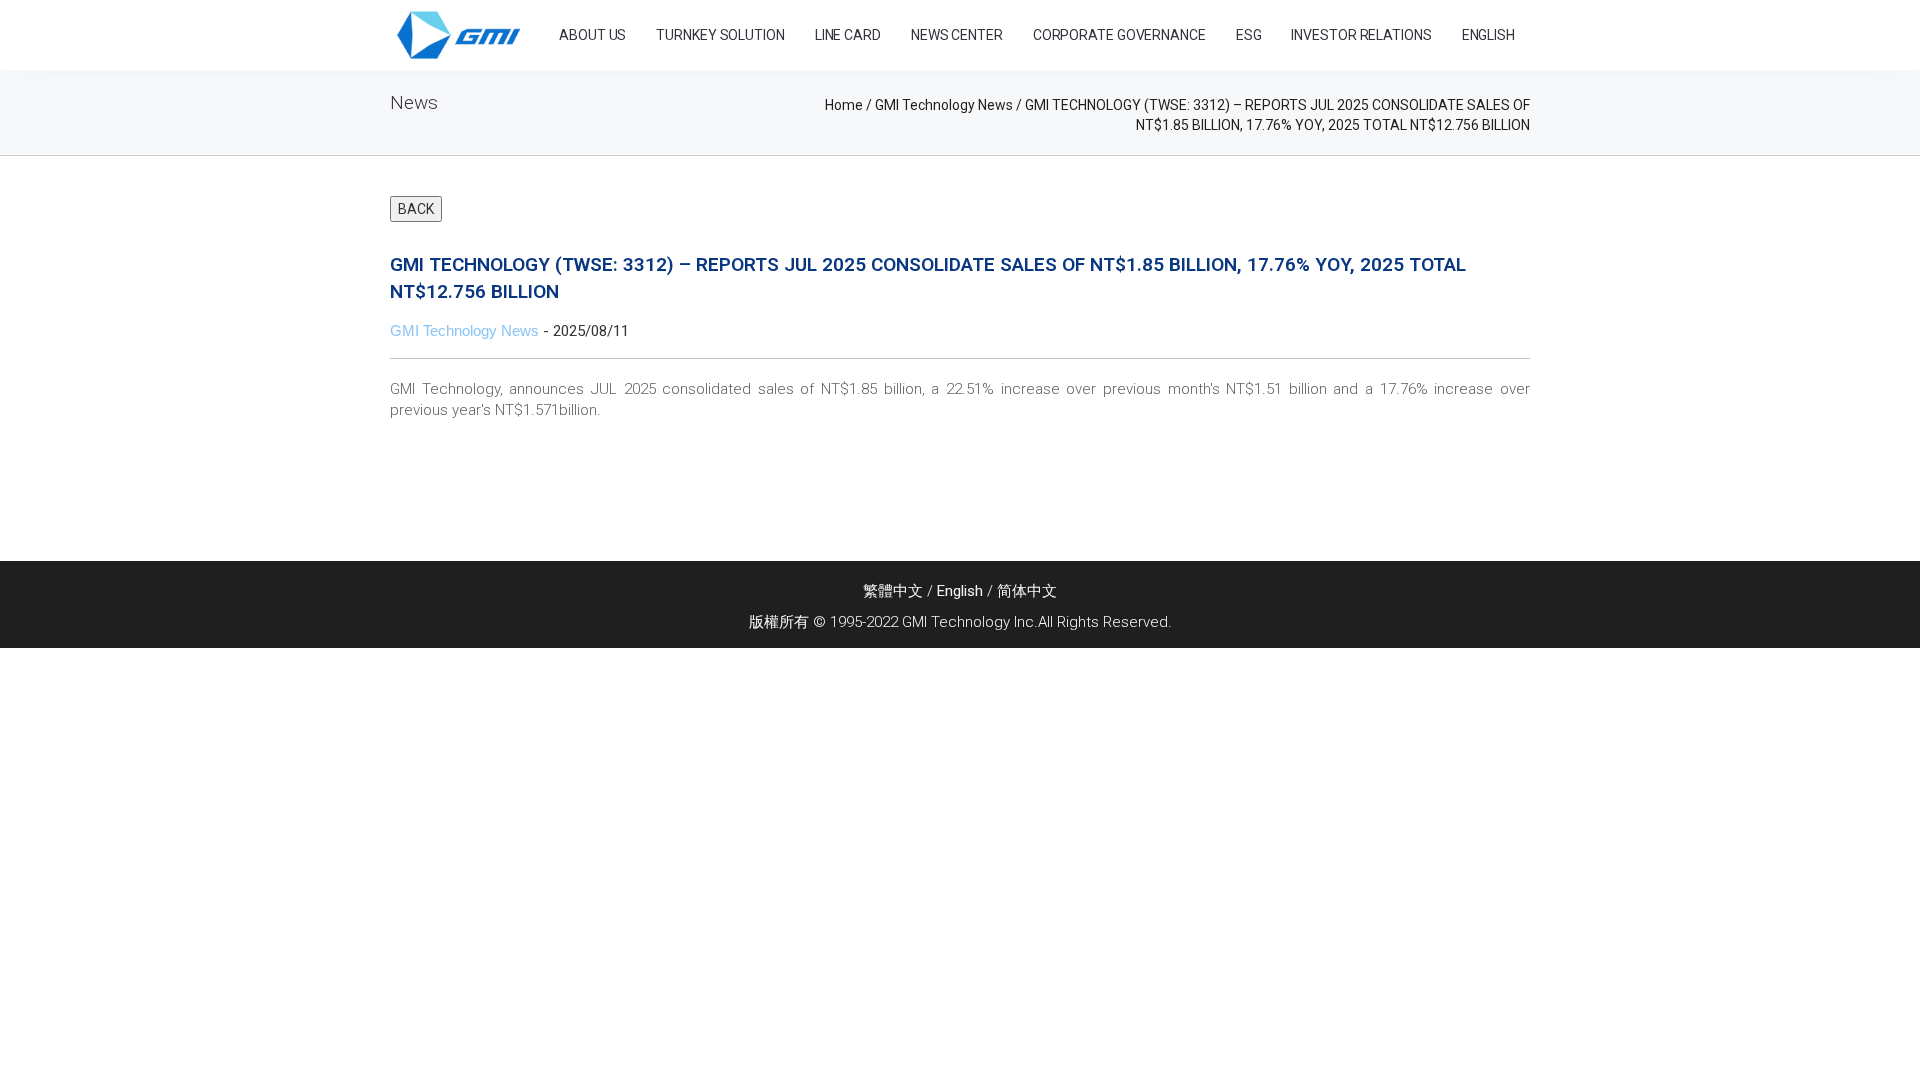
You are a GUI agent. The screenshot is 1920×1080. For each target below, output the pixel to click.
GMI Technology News (464, 330)
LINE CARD (848, 35)
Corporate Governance (1119, 35)
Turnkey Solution (720, 35)
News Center (957, 35)
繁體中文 (893, 591)
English (960, 591)
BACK (416, 209)
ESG (1249, 35)
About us (592, 35)
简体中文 (1027, 591)
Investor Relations (1361, 35)
